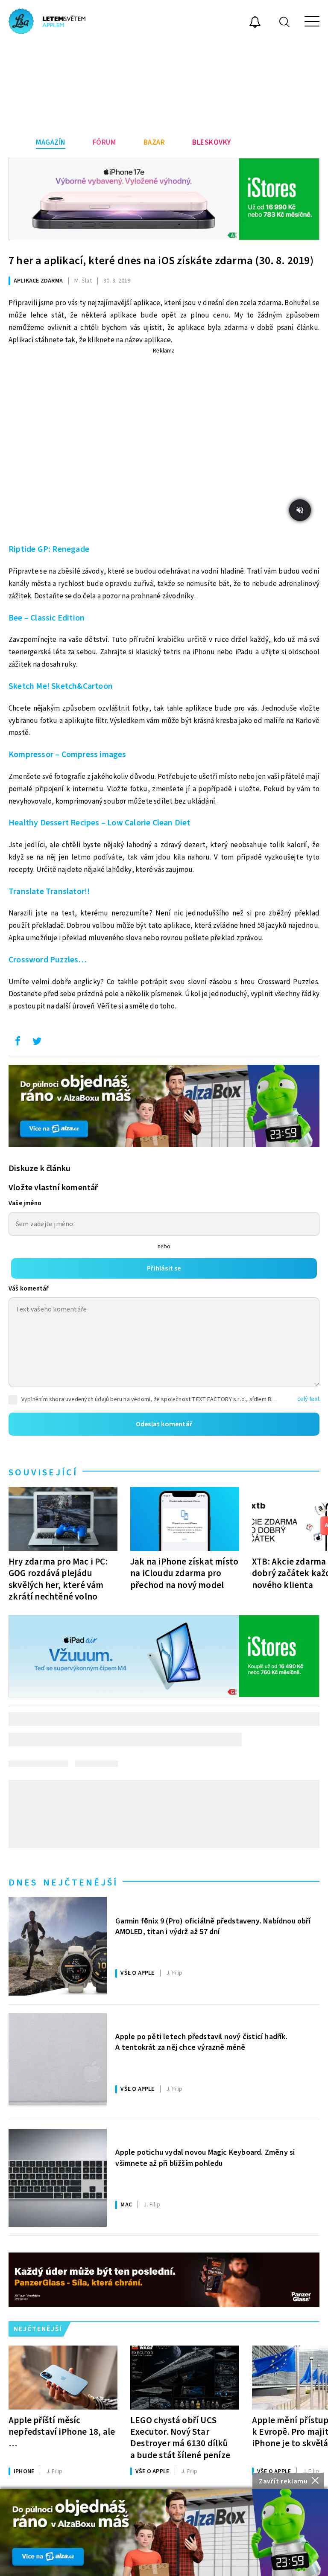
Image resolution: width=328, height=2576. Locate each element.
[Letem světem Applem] (47, 21)
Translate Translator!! (49, 892)
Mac (126, 2205)
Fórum (104, 143)
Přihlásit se (164, 1268)
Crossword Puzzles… (48, 960)
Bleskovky (212, 143)
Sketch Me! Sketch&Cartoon (61, 686)
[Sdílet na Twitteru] (37, 1043)
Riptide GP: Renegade (49, 549)
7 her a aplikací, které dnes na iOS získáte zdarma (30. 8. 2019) (161, 261)
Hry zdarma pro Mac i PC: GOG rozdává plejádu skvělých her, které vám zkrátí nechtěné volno (58, 1579)
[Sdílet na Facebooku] (18, 1043)
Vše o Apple (137, 1973)
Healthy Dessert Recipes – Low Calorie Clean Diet (100, 823)
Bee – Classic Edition (47, 618)
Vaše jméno (25, 1203)
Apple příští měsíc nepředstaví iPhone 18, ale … (62, 2432)
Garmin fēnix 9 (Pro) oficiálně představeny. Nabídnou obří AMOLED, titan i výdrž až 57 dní (213, 1926)
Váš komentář (29, 1289)
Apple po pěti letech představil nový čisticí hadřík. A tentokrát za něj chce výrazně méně (201, 2042)
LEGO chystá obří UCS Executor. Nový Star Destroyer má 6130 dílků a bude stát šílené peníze (180, 2438)
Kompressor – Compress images (67, 755)
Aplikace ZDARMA (38, 281)
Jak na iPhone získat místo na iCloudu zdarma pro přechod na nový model (184, 1573)
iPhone (24, 2471)
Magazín (51, 143)
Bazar (154, 143)
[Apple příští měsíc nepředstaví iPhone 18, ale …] (63, 2378)
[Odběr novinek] (255, 23)
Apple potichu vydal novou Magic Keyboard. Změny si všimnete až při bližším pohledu (205, 2158)
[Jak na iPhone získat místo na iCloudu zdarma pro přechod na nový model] (185, 1519)
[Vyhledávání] (284, 22)
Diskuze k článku (40, 1169)
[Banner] (164, 2532)
